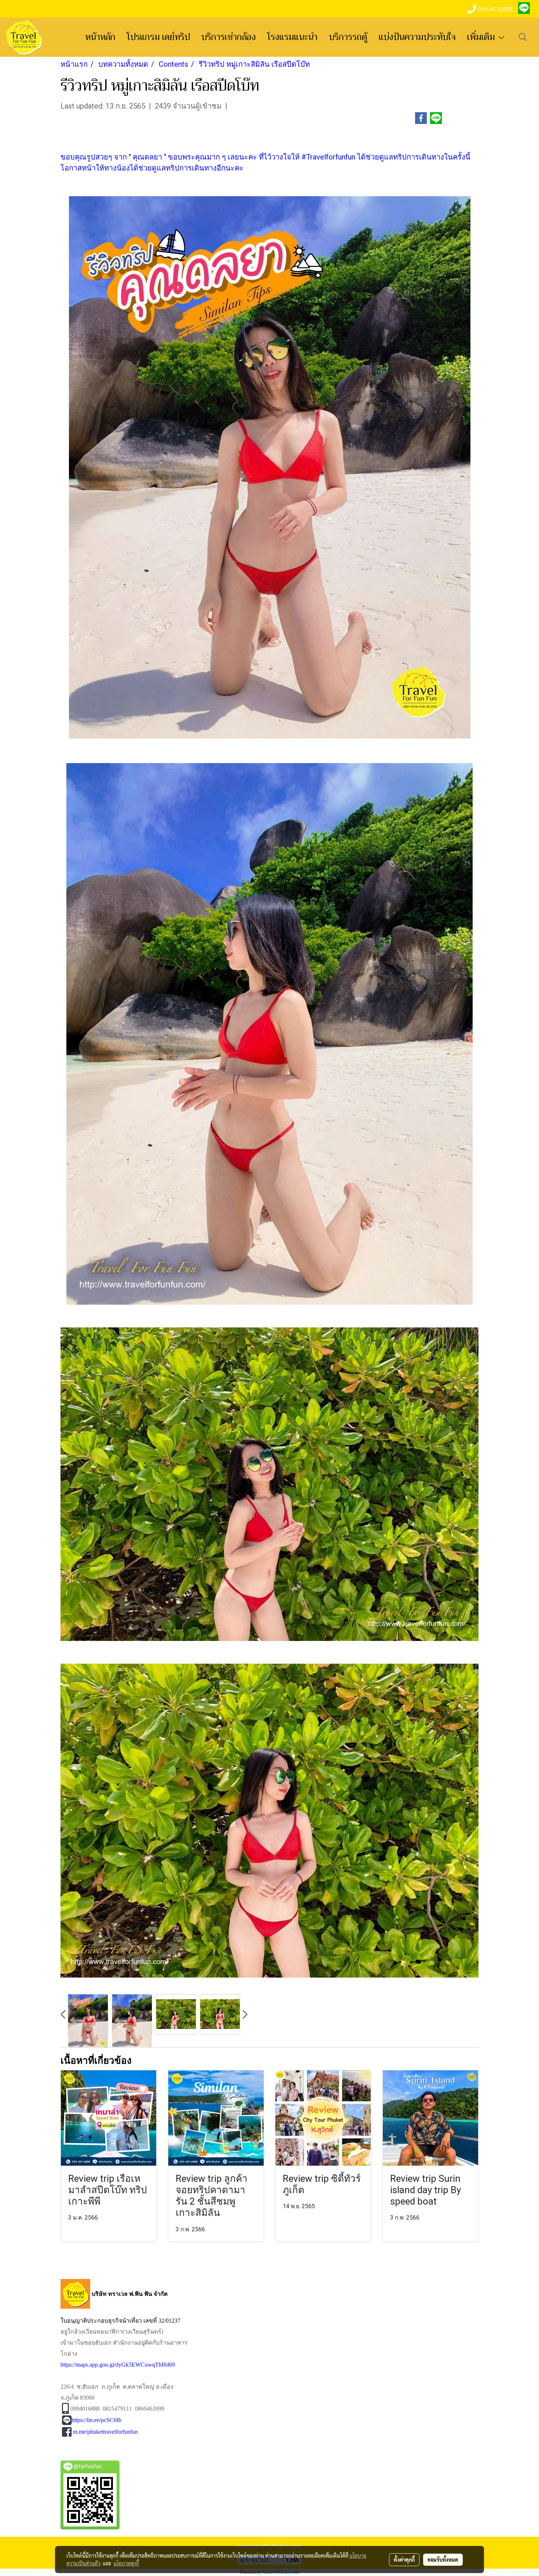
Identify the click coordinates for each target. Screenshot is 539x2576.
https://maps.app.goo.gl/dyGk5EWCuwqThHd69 (118, 2365)
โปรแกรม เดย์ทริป (158, 37)
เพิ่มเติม (482, 37)
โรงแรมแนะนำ (292, 37)
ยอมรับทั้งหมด (443, 2559)
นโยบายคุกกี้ (126, 2563)
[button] (523, 37)
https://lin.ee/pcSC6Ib (96, 2420)
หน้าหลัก (100, 37)
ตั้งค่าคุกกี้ (404, 2559)
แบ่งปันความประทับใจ (417, 37)
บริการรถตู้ (348, 37)
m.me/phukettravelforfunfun (105, 2432)
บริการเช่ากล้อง (229, 37)
